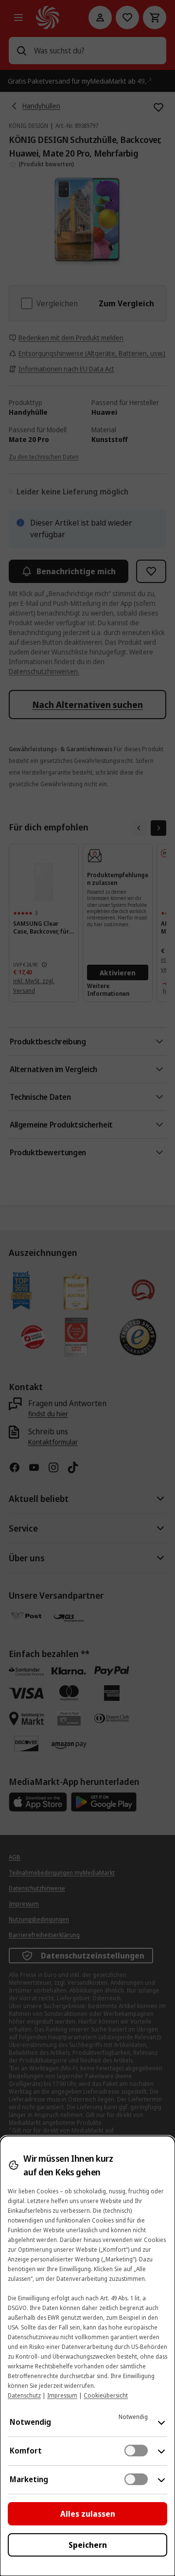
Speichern (88, 2545)
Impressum (62, 2395)
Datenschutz (24, 2395)
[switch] (136, 2451)
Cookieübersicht (106, 2395)
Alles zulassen (88, 2514)
